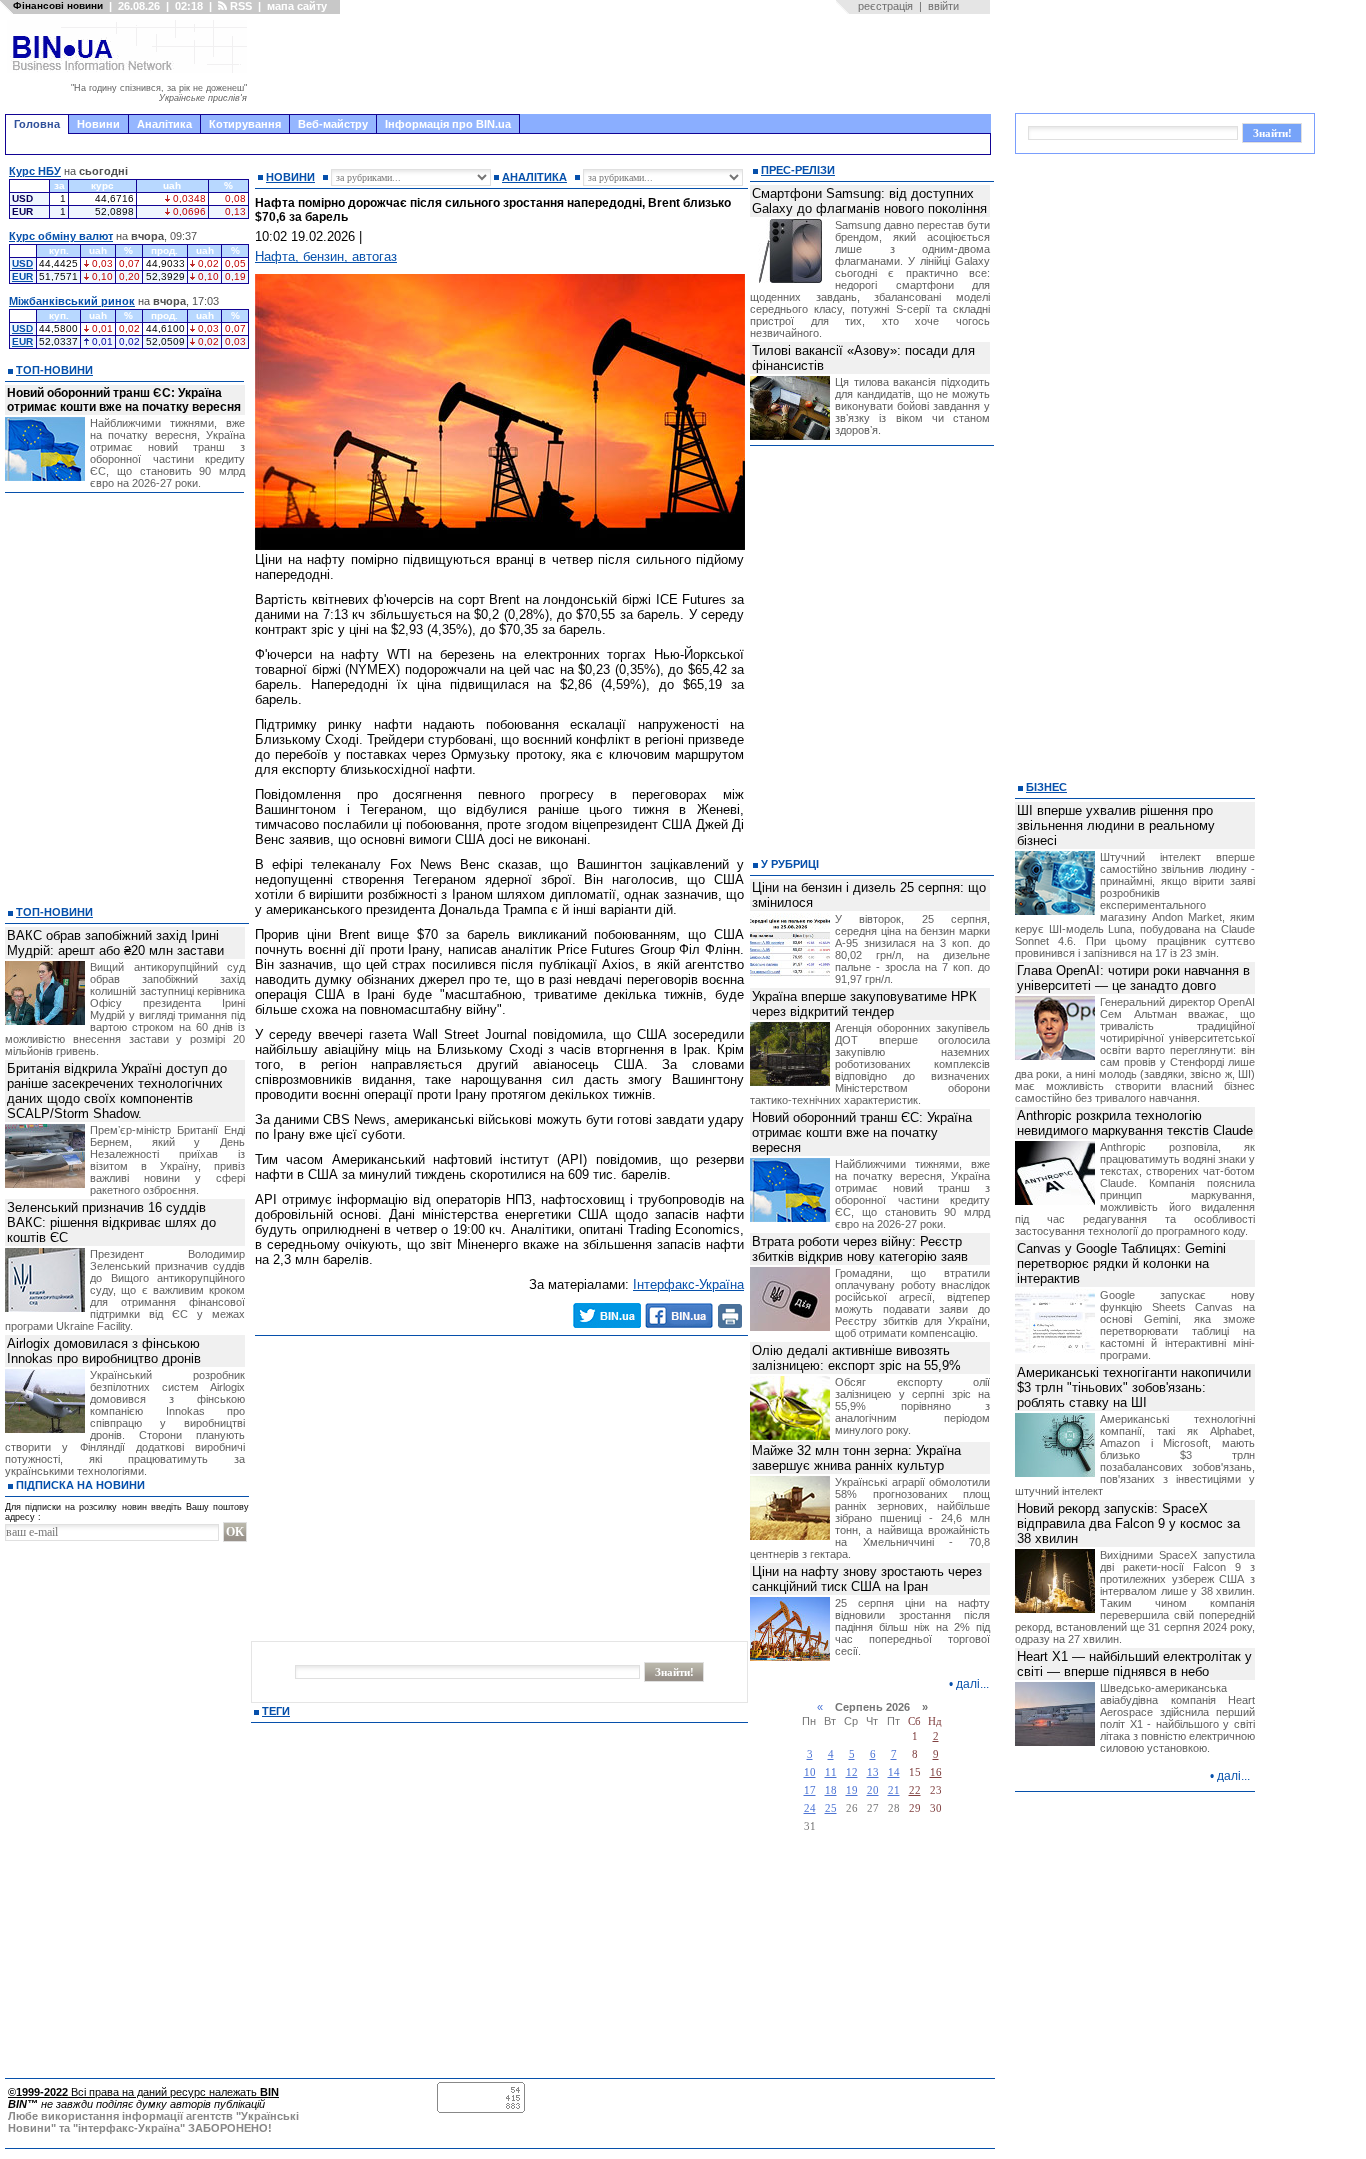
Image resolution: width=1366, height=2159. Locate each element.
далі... (972, 1684)
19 (852, 1790)
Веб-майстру (333, 124)
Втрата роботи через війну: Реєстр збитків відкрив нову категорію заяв (860, 1249)
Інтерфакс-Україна (688, 1284)
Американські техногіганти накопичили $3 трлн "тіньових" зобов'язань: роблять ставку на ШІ (1134, 1387)
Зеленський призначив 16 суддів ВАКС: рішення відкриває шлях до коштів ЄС (111, 1222)
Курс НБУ (35, 171)
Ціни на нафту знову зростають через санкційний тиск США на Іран (867, 1579)
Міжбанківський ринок (72, 301)
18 (831, 1790)
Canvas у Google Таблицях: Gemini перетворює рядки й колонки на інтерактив (1121, 1263)
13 (873, 1772)
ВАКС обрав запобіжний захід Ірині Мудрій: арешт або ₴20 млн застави (115, 943)
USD (22, 263)
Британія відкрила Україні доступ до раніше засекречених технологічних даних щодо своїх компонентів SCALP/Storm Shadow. (117, 1091)
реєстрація (885, 6)
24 (810, 1808)
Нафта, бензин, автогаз (326, 256)
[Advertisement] (625, 64)
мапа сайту (297, 6)
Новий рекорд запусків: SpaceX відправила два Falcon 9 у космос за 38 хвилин (1128, 1523)
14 (894, 1772)
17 (810, 1790)
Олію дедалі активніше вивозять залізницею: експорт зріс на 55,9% (856, 1358)
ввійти (943, 6)
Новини (98, 124)
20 (873, 1790)
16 (936, 1772)
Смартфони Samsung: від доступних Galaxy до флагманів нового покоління (869, 201)
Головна (37, 124)
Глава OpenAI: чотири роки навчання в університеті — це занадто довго (1133, 978)
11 (831, 1772)
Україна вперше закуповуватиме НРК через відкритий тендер (864, 1004)
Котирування (245, 124)
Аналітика (164, 124)
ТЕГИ (276, 1711)
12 (852, 1772)
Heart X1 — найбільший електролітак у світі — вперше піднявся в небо (1134, 1664)
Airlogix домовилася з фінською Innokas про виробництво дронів (104, 1351)
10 (810, 1772)
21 (894, 1790)
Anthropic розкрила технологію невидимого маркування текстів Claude (1135, 1123)
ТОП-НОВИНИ (54, 370)
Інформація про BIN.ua (448, 124)
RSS (239, 6)
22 (915, 1790)
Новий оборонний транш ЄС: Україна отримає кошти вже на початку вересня (124, 400)
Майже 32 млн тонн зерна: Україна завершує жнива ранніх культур (856, 1458)
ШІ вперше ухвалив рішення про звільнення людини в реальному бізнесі (1116, 825)
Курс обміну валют (61, 236)
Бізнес (1046, 787)
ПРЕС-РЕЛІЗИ (798, 170)
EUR (22, 276)
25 (831, 1808)
